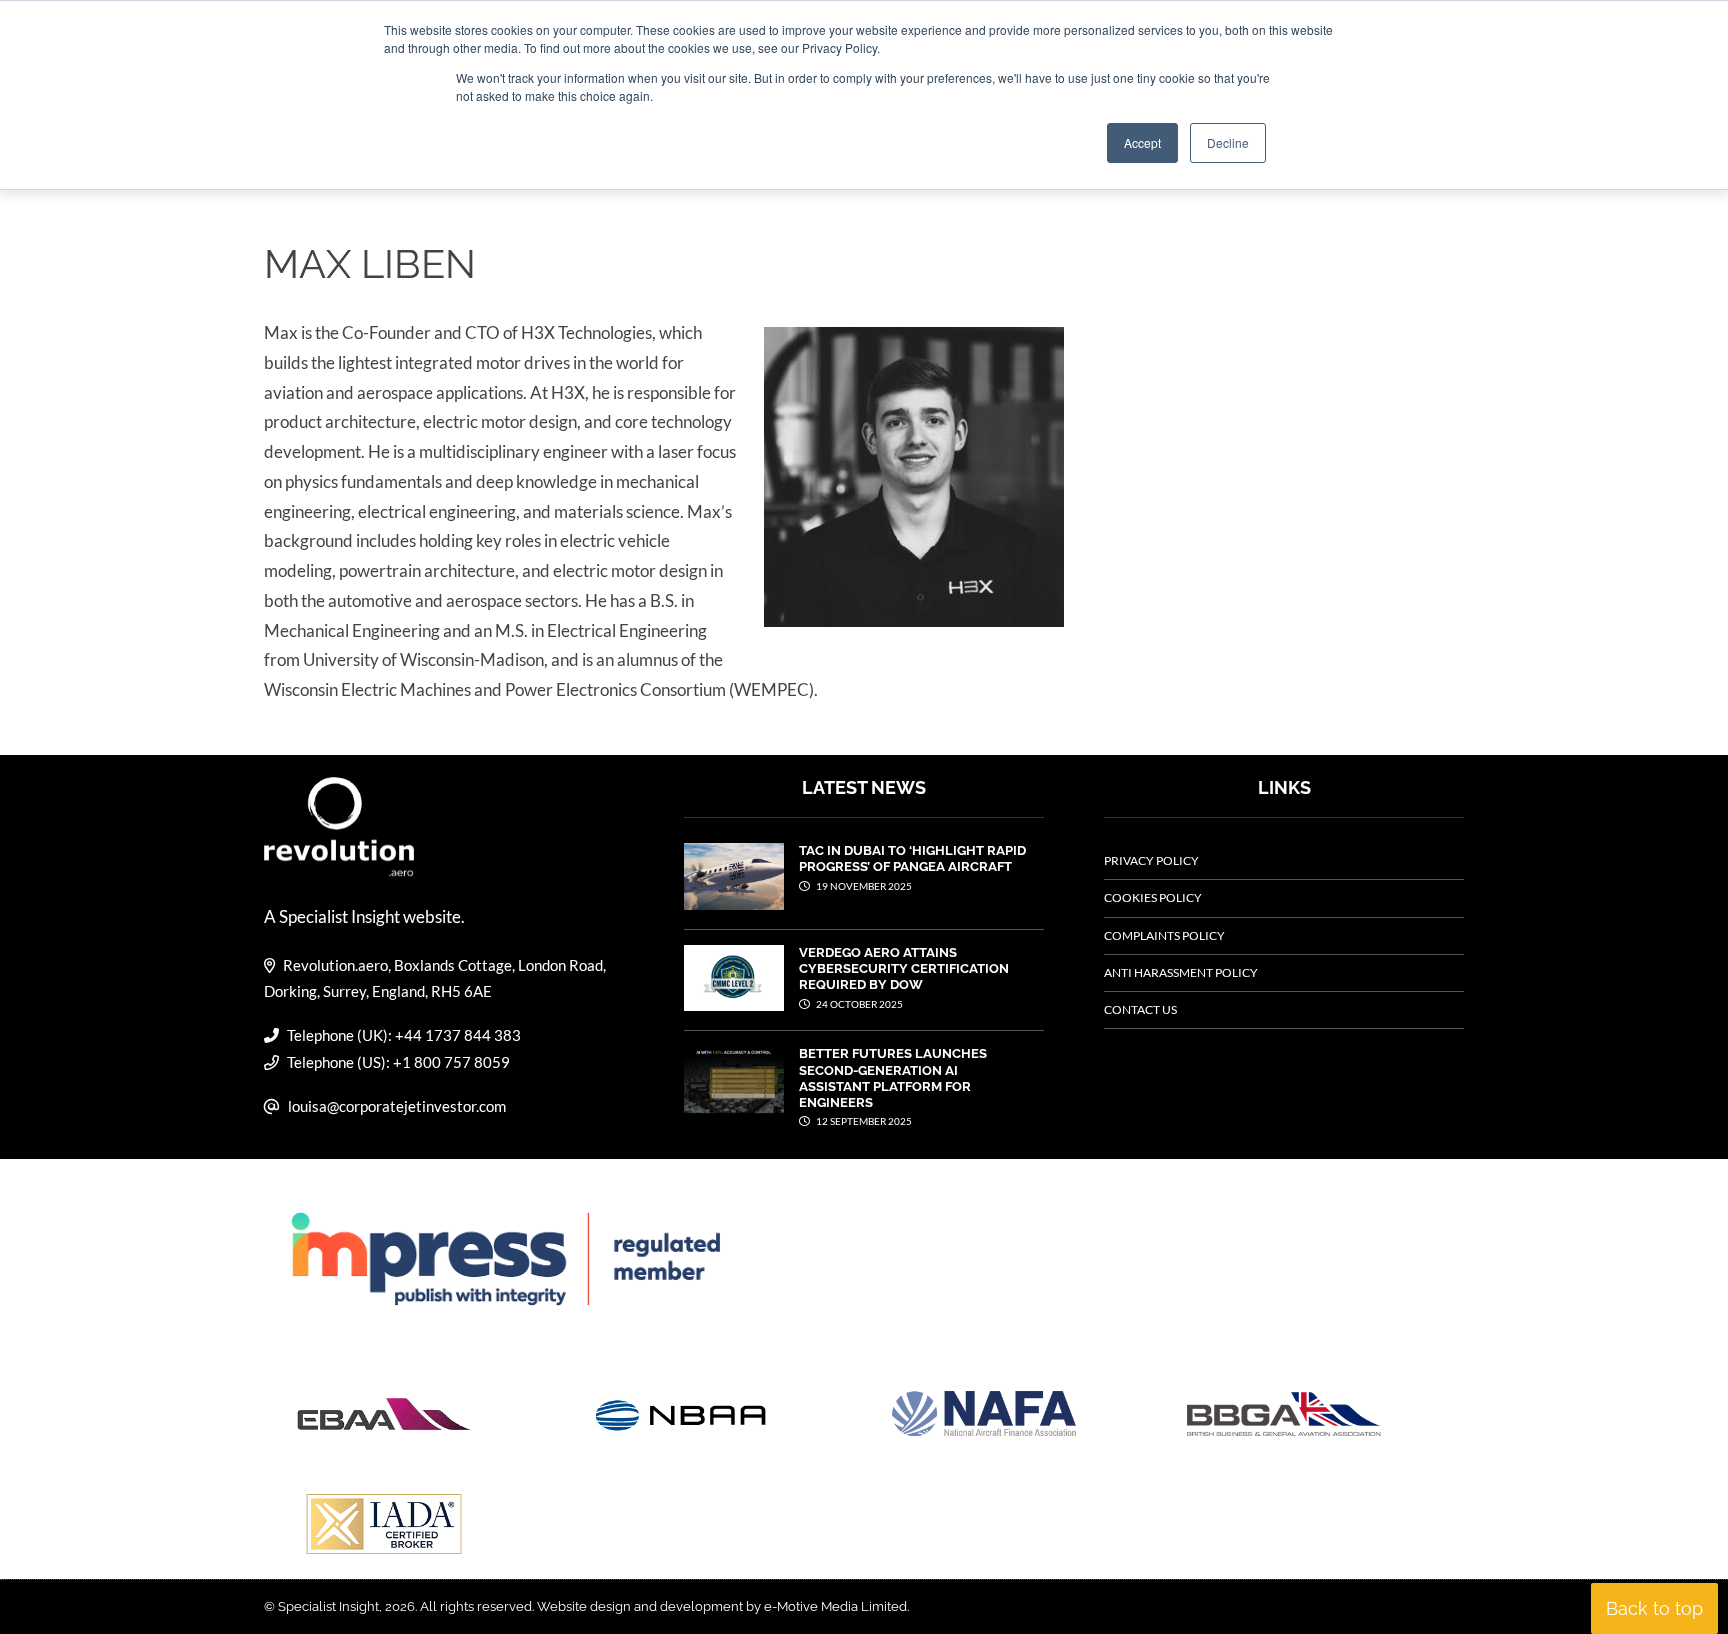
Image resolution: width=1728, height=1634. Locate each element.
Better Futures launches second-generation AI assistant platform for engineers (893, 1078)
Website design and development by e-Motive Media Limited (722, 1606)
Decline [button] (1228, 142)
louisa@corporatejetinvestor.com (397, 1106)
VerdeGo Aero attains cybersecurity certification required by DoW (904, 969)
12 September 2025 (863, 1121)
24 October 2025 (858, 1004)
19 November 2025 (863, 886)
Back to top (1654, 1608)
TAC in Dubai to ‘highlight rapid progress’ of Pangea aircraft (912, 858)
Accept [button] (1142, 142)
